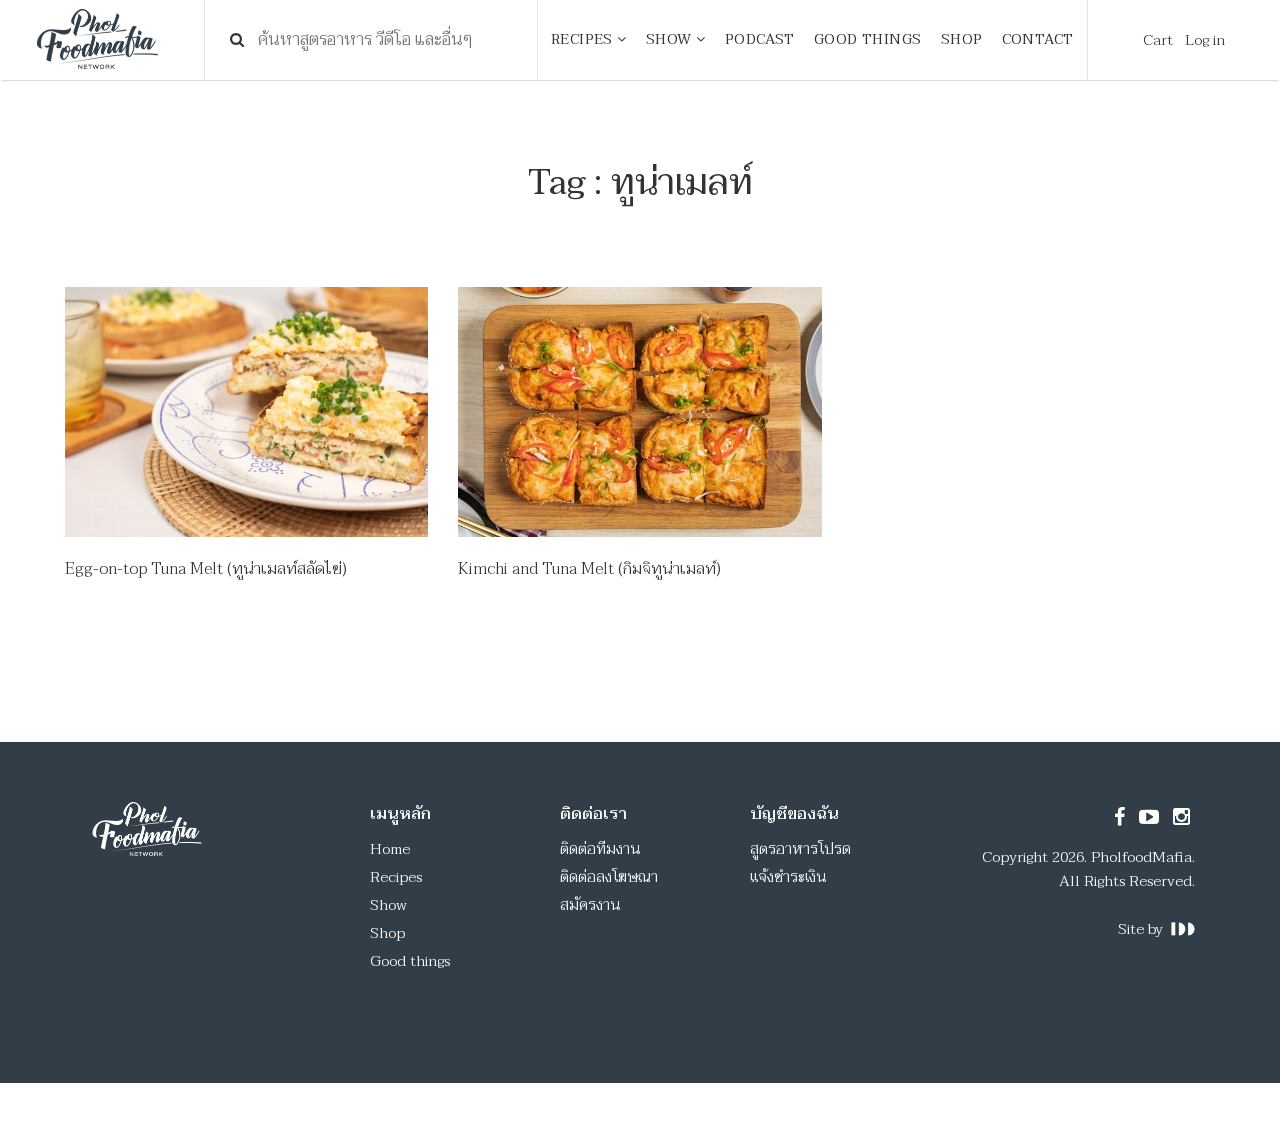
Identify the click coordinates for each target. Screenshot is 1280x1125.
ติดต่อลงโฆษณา (609, 877)
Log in (1205, 40)
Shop (387, 933)
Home (390, 849)
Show (388, 905)
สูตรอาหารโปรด (800, 849)
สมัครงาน (590, 905)
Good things (410, 961)
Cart (1158, 40)
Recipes (396, 877)
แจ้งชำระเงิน (788, 877)
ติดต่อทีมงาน (600, 849)
